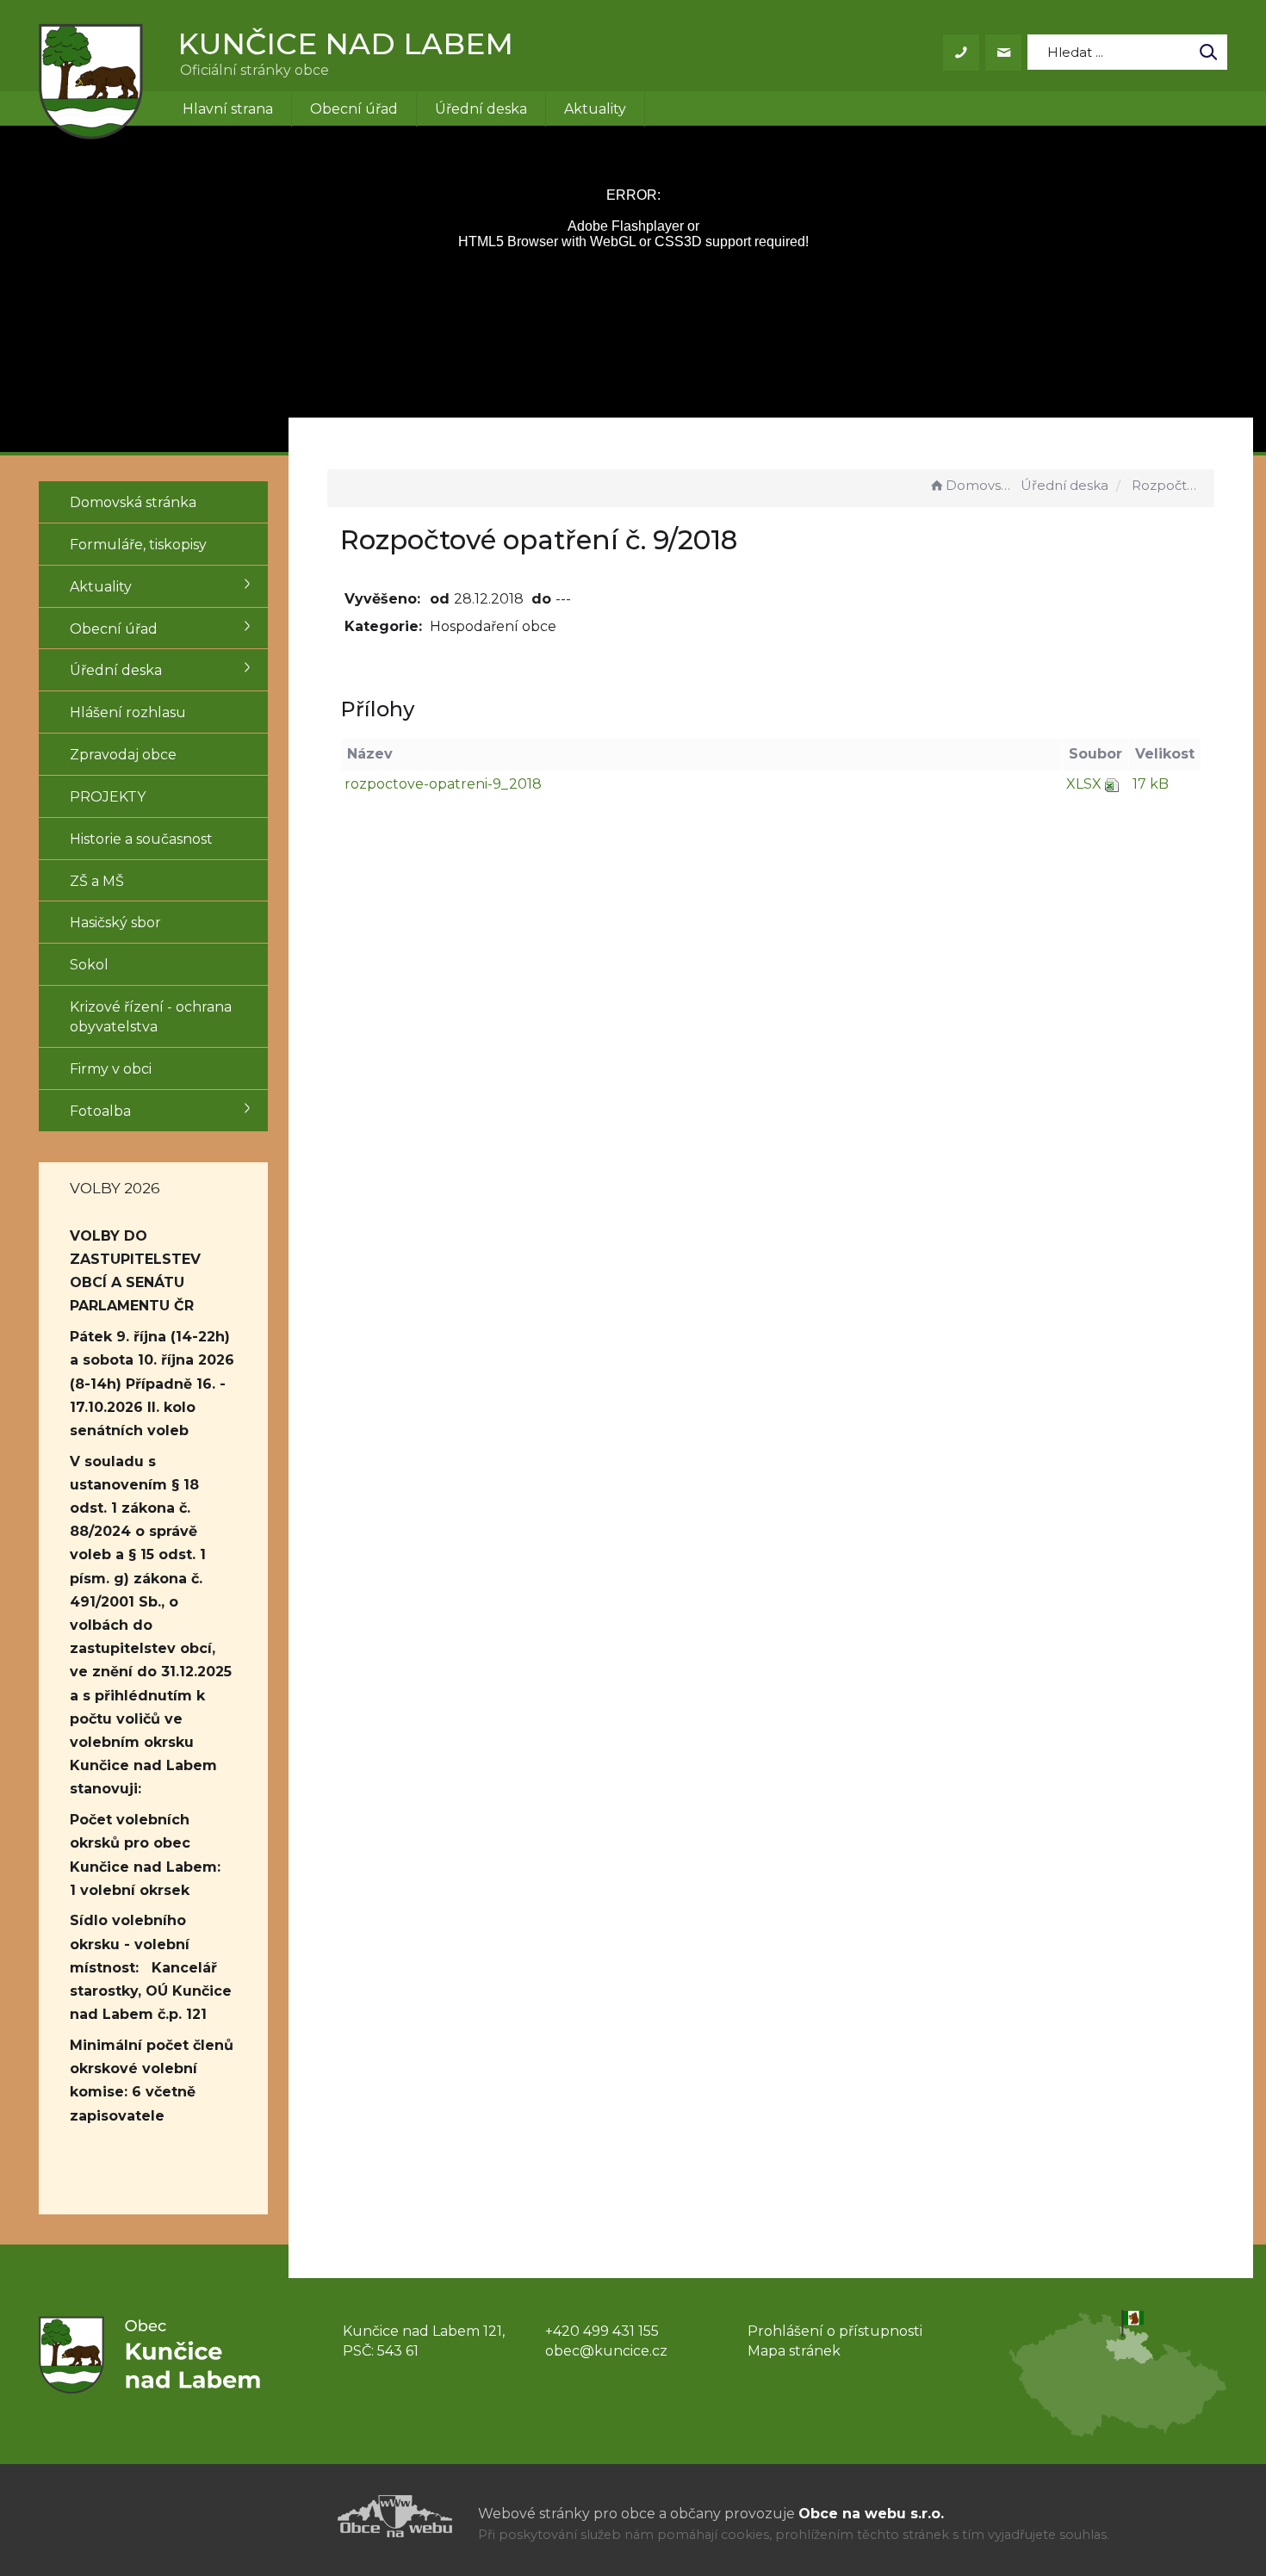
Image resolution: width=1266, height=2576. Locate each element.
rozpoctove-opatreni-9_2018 (443, 784)
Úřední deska (481, 109)
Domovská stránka (981, 485)
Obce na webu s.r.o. (871, 2514)
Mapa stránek (794, 2351)
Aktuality (595, 109)
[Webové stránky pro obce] (297, 2516)
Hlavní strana (228, 109)
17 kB (1151, 784)
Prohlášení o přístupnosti (835, 2331)
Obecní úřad (354, 109)
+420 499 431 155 (602, 2331)
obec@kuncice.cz (606, 2351)
